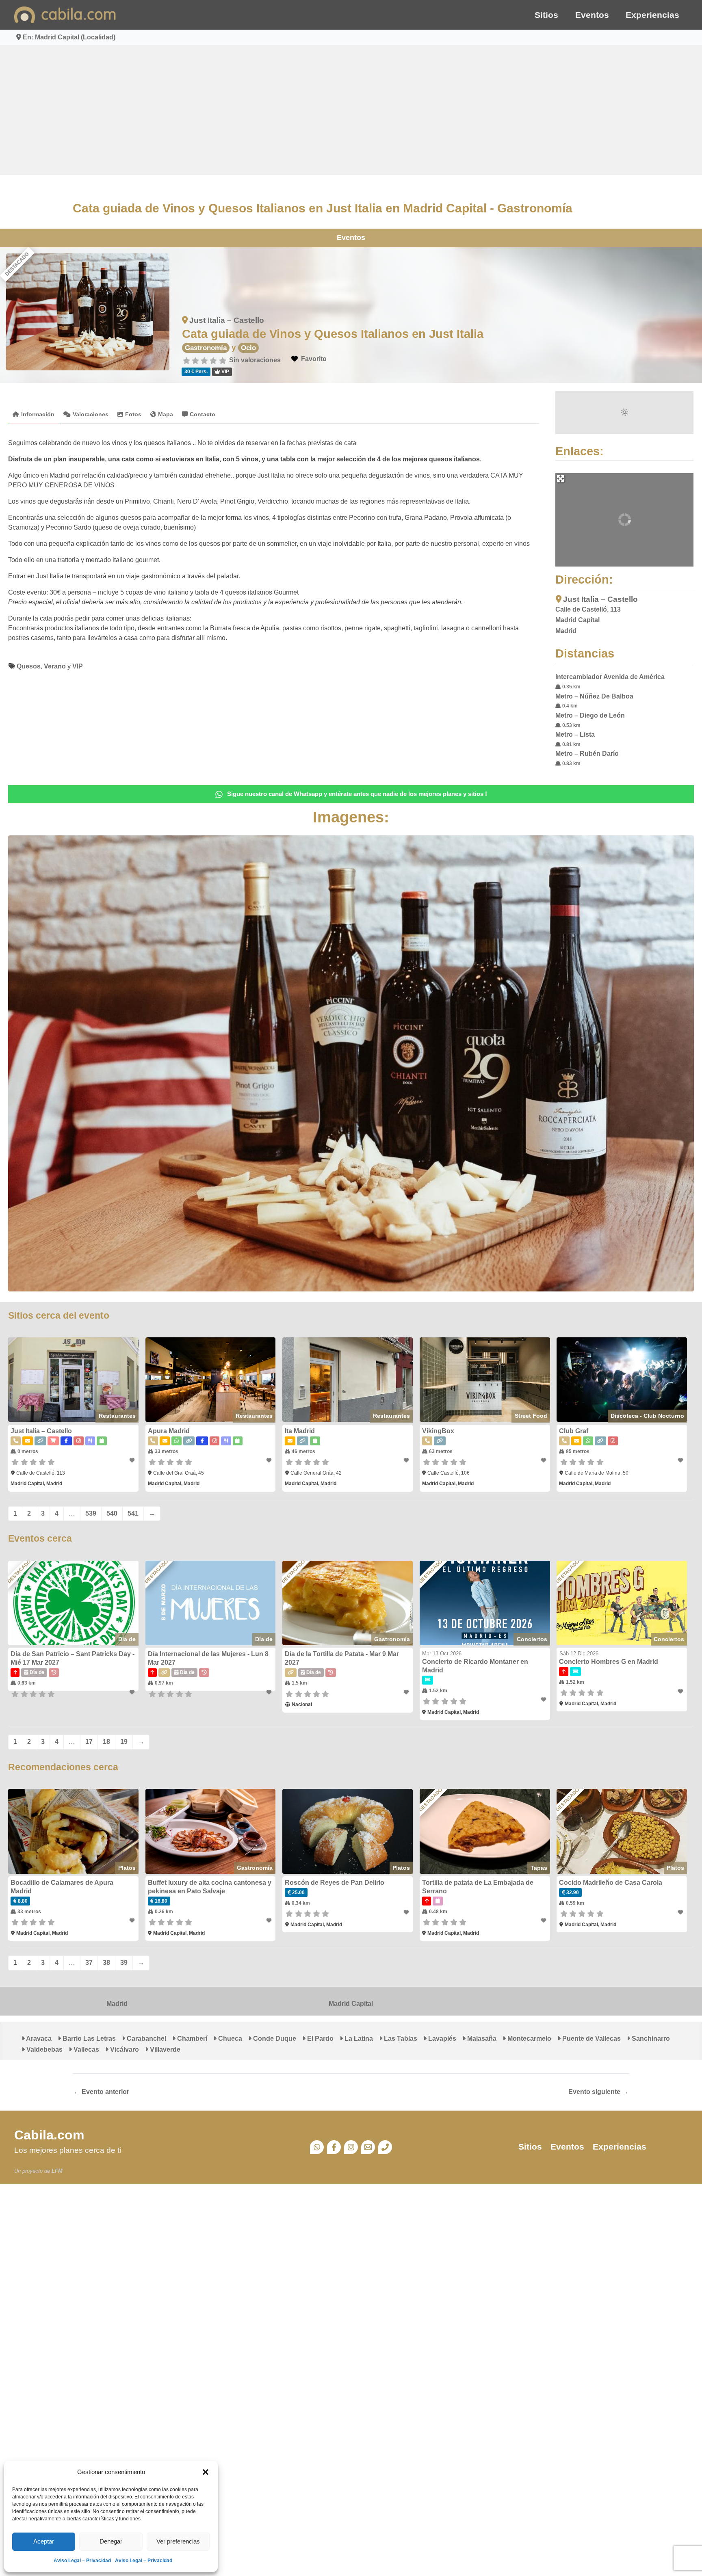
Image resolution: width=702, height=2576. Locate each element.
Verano (55, 666)
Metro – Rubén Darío (587, 754)
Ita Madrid (300, 1431)
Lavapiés (441, 2039)
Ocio (248, 348)
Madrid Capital (351, 2004)
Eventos (592, 15)
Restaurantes (117, 1416)
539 (91, 1513)
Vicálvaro (124, 2049)
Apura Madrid (169, 1431)
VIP (78, 666)
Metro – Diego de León (590, 715)
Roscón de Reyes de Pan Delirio (335, 1883)
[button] (206, 2472)
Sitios (546, 15)
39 (124, 1963)
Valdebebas (44, 2049)
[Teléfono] (385, 2147)
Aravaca (38, 2039)
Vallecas (86, 2049)
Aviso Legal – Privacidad (82, 2561)
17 (89, 1742)
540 (112, 1513)
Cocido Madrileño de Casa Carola (611, 1883)
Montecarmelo (529, 2039)
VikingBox (438, 1431)
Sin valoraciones (255, 360)
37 (89, 1963)
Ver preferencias (178, 2541)
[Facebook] (334, 2147)
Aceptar (44, 2541)
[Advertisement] (351, 110)
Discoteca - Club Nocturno (647, 1416)
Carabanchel (146, 2039)
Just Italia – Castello (227, 320)
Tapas (539, 1868)
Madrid (117, 2004)
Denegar (111, 2541)
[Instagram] (351, 2147)
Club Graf (574, 1431)
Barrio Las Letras (88, 2039)
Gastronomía (206, 348)
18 (106, 1742)
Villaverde (164, 2049)
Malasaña (481, 2039)
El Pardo (320, 2039)
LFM (57, 2171)
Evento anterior (101, 2092)
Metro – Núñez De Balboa (594, 696)
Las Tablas (400, 2039)
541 (133, 1513)
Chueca (229, 2039)
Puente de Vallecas (591, 2039)
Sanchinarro (650, 2039)
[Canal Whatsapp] (317, 2147)
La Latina (358, 2039)
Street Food (531, 1416)
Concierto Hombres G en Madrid (609, 1662)
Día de (127, 1639)
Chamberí (191, 2039)
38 (106, 1963)
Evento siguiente (598, 2092)
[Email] (368, 2147)
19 (124, 1742)
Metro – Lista (575, 734)
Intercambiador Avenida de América (610, 677)
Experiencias (652, 15)
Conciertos (532, 1639)
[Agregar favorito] (132, 1460)
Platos (127, 1868)
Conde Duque (274, 2039)
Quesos (29, 666)
